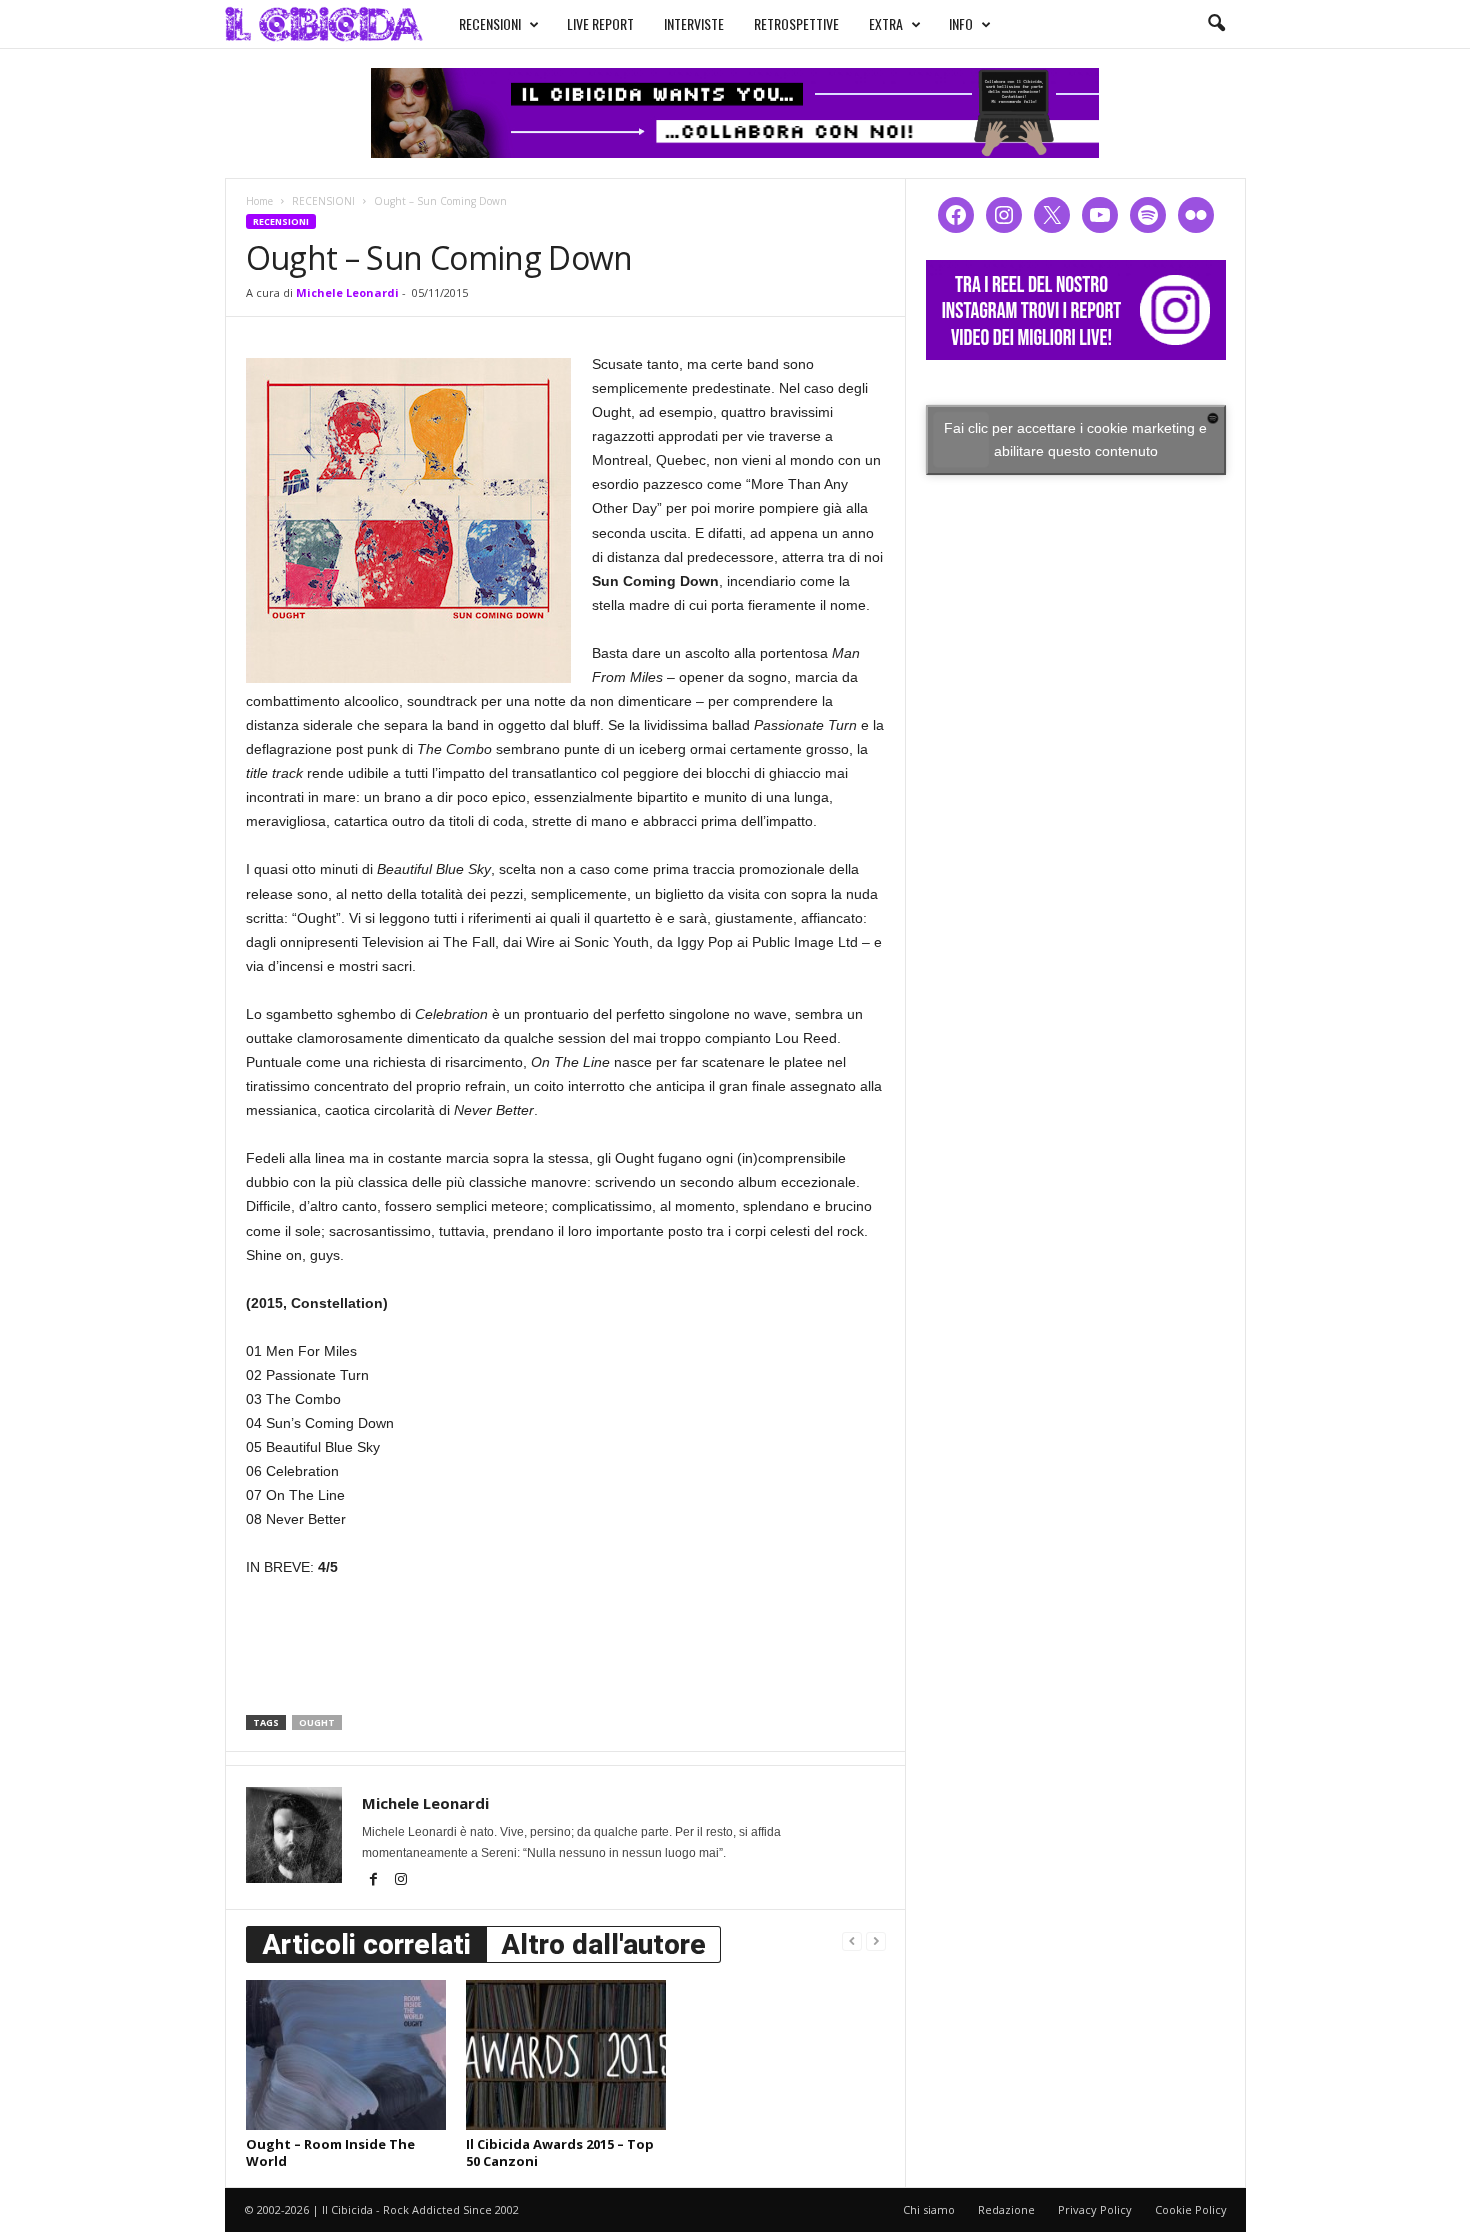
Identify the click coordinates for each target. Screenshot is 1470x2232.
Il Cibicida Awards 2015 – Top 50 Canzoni (560, 2152)
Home (259, 201)
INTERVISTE (694, 23)
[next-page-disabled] (876, 1940)
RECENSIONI (490, 23)
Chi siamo (929, 2209)
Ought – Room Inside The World (330, 2152)
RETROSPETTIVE (796, 23)
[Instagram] (401, 1881)
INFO (961, 23)
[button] (1216, 24)
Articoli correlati (366, 1944)
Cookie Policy (1191, 2209)
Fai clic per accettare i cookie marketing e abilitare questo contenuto (1075, 439)
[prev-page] (852, 1940)
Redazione (1006, 2209)
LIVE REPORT (600, 23)
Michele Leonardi (347, 292)
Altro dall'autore (603, 1944)
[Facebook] (375, 1881)
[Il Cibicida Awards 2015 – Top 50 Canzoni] (566, 2055)
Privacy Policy (1095, 2209)
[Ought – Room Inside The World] (346, 2055)
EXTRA (886, 23)
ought (317, 1722)
